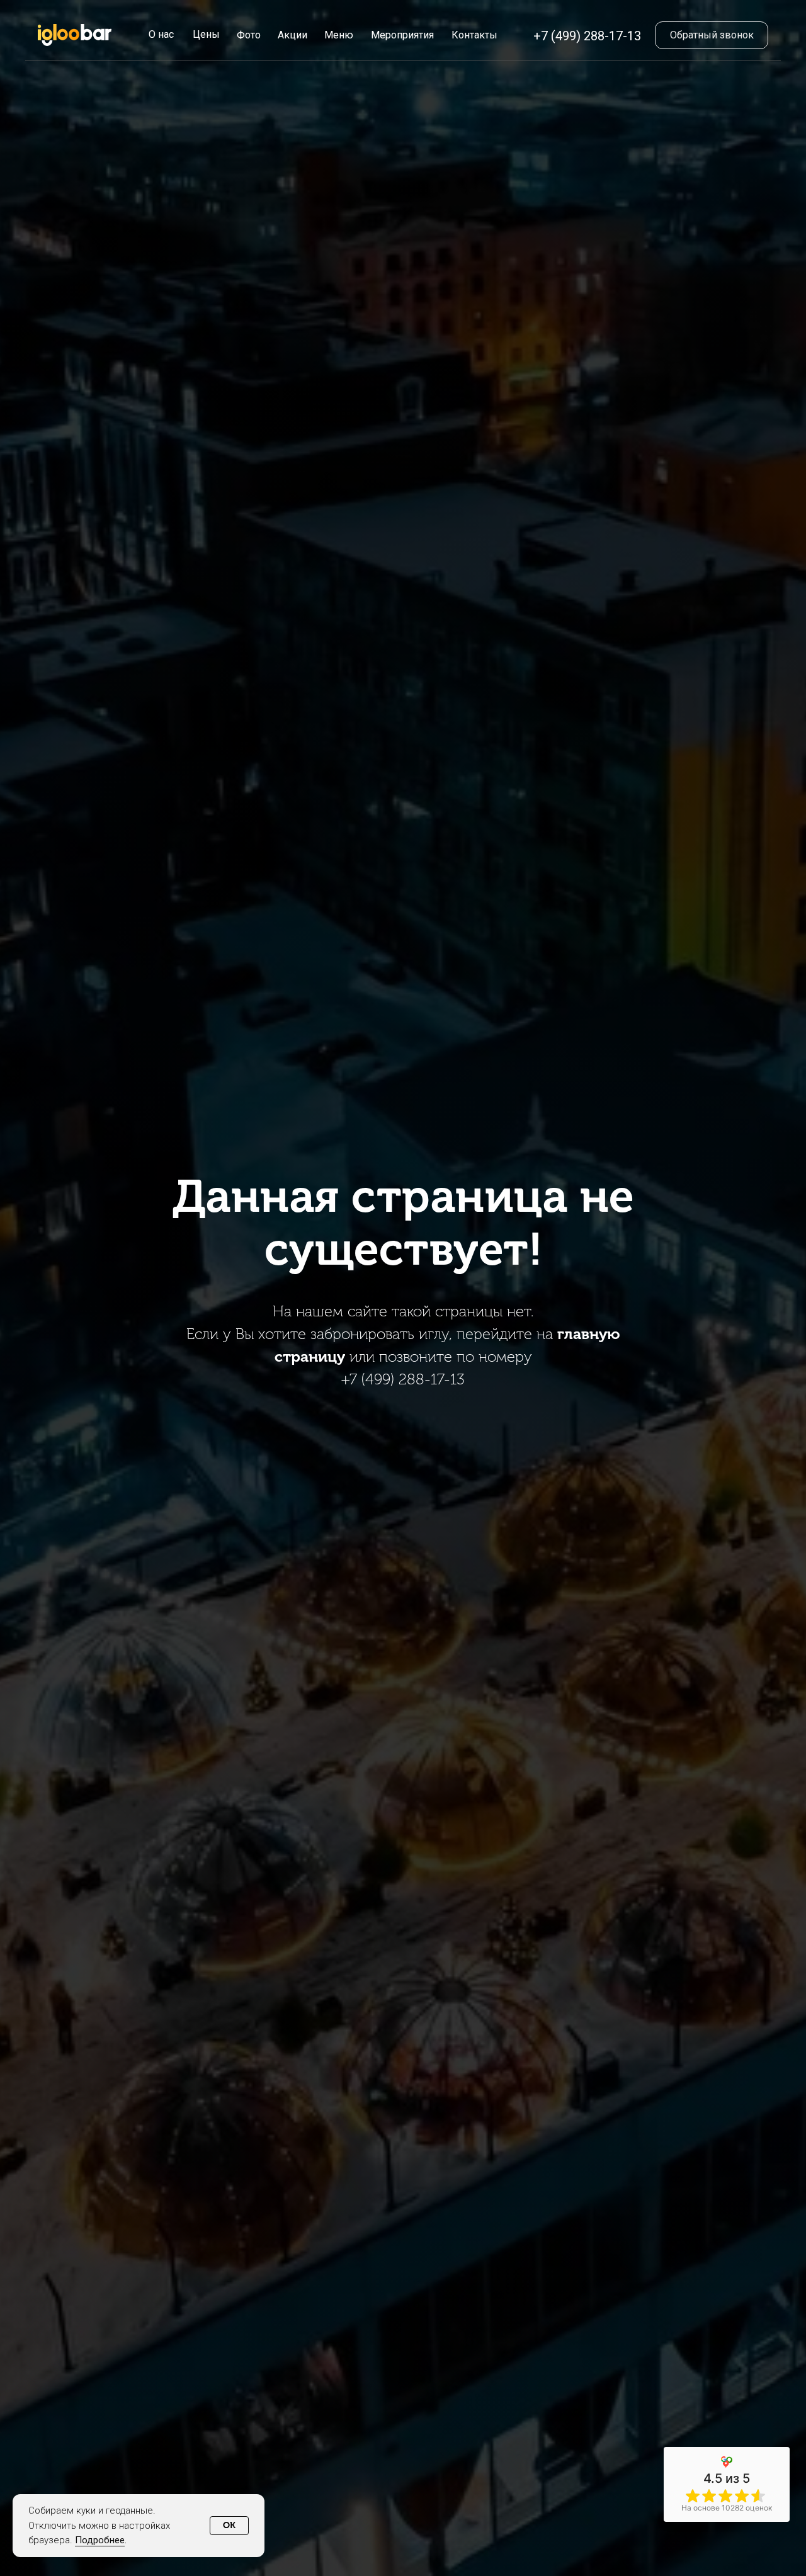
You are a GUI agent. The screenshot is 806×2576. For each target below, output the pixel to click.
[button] (712, 35)
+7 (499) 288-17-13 (587, 36)
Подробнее (100, 2540)
